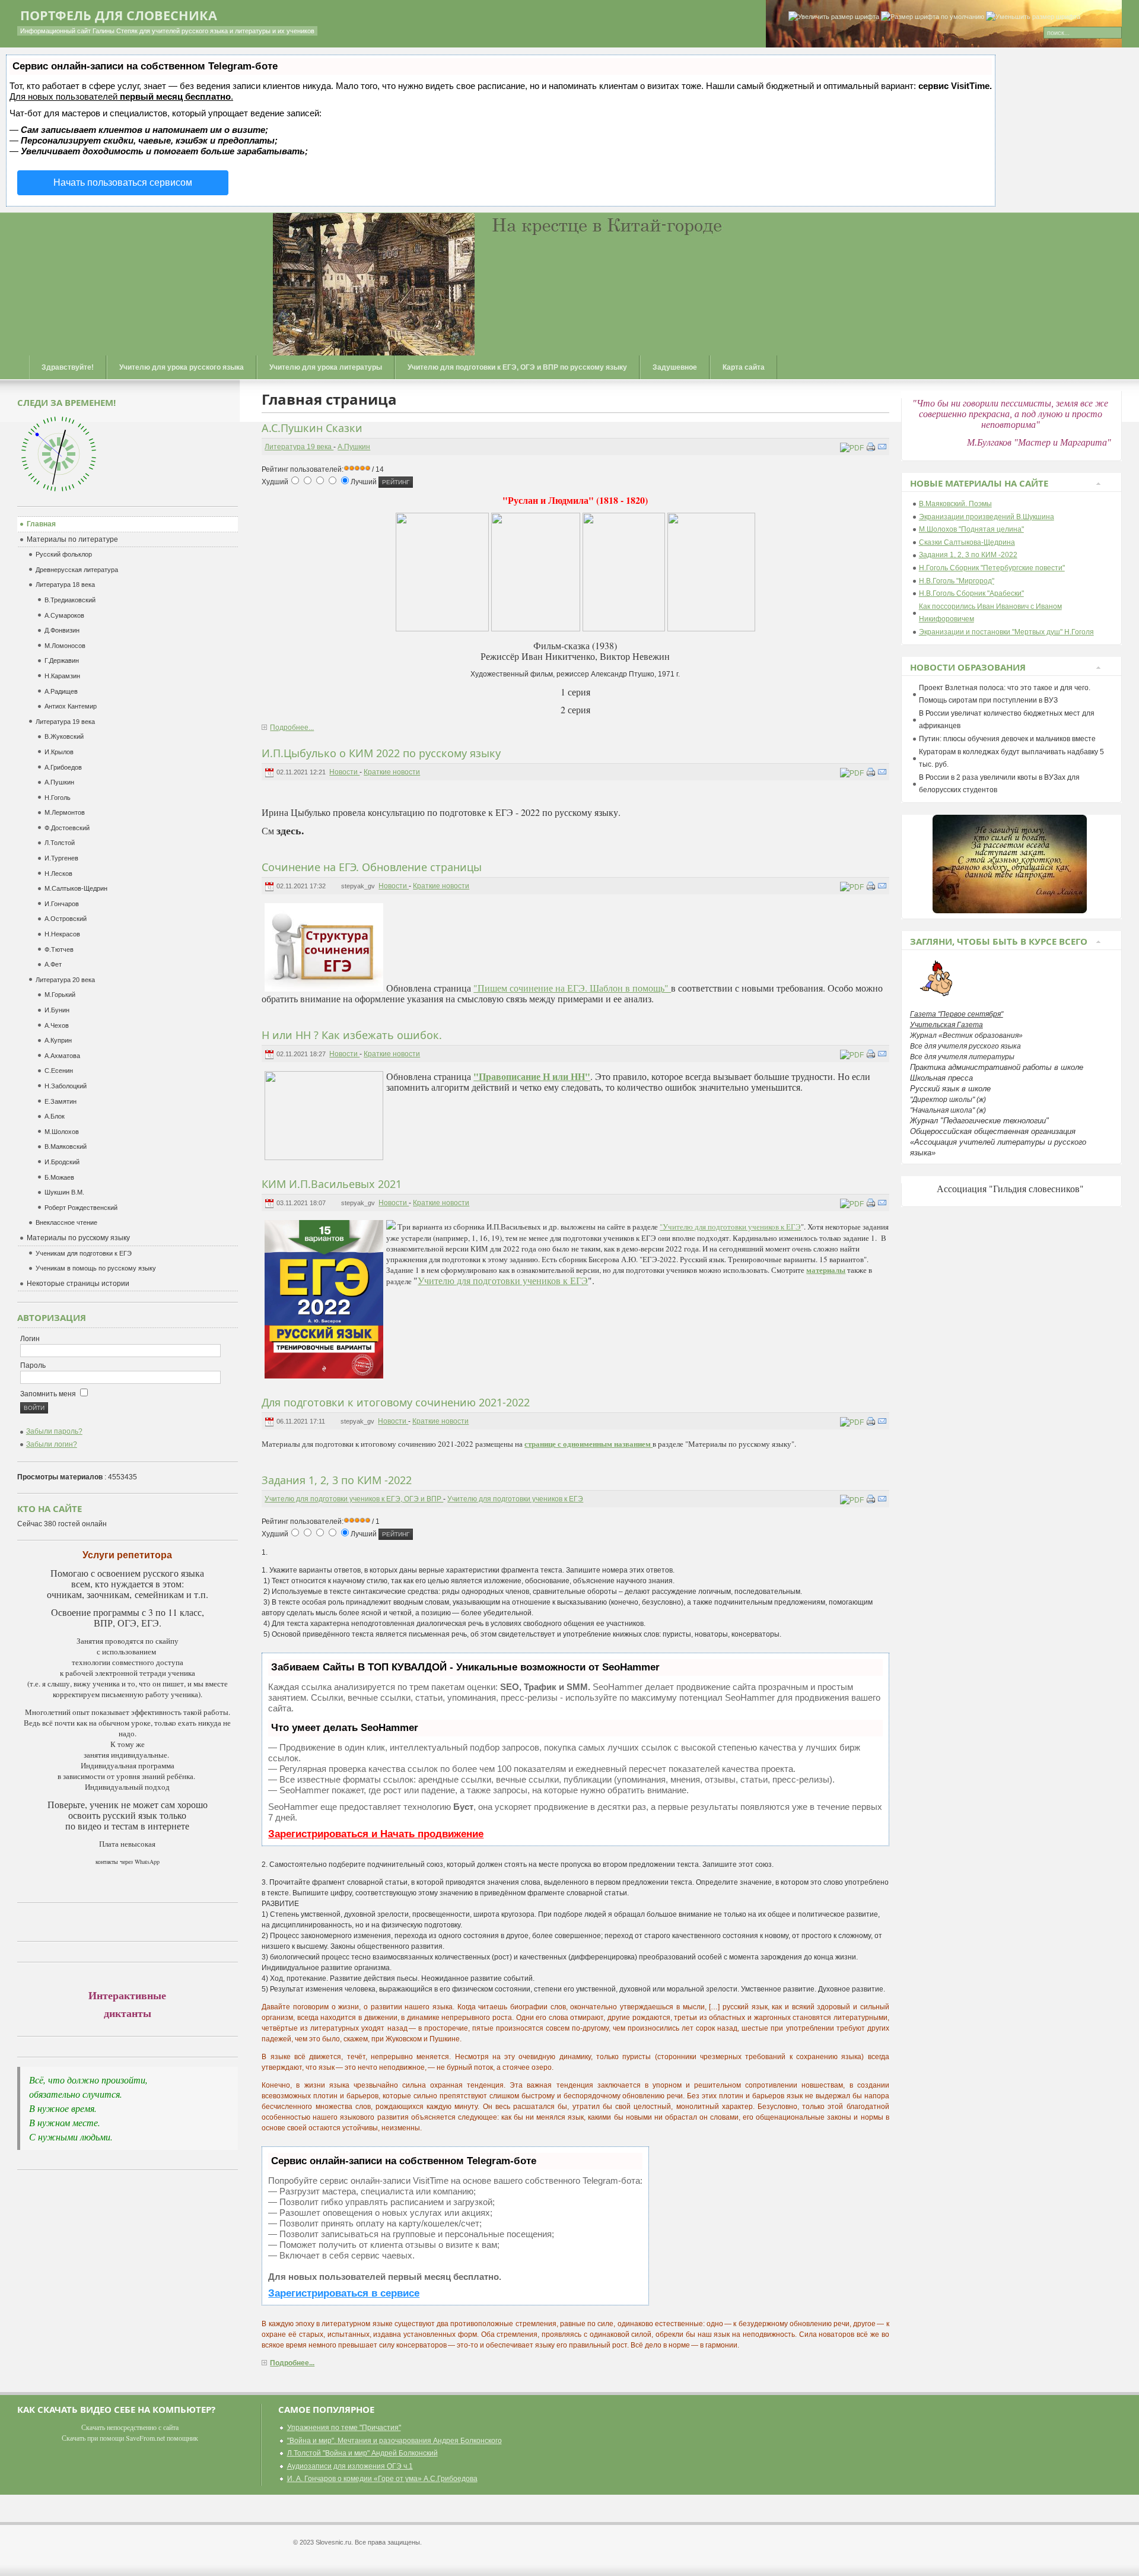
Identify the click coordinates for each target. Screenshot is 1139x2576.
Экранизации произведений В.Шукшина (987, 517)
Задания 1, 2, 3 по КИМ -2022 (337, 1480)
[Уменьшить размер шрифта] (1033, 17)
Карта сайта (744, 367)
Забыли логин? (52, 1444)
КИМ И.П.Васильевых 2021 (332, 1184)
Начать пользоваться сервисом (123, 182)
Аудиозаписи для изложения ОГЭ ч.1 (350, 2466)
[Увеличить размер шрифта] (834, 17)
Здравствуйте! (68, 367)
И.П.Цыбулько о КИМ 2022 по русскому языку (381, 753)
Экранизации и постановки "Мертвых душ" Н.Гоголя (1006, 632)
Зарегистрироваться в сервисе (344, 2293)
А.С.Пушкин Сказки (312, 428)
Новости (344, 772)
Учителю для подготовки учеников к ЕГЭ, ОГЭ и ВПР (354, 1499)
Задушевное (675, 367)
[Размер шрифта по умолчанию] (933, 17)
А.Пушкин (354, 447)
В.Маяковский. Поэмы (955, 504)
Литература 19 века (299, 447)
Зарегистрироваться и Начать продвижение (376, 1834)
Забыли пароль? (54, 1431)
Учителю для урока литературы (326, 367)
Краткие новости (392, 772)
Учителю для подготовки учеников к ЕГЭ (503, 1280)
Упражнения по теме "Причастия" (344, 2428)
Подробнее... (292, 728)
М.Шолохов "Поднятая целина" (971, 529)
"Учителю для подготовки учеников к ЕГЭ (730, 1227)
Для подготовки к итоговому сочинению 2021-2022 (396, 1402)
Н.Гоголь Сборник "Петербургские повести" (992, 568)
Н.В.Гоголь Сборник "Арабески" (971, 593)
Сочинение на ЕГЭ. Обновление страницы (372, 867)
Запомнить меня (49, 1394)
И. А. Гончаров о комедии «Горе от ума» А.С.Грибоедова (382, 2479)
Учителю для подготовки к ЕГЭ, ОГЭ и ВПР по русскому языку (517, 367)
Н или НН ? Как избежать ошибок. (352, 1035)
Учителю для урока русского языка (182, 367)
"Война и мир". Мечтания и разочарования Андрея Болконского (394, 2441)
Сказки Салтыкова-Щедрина (967, 542)
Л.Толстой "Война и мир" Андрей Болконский (362, 2453)
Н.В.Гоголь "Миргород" (957, 581)
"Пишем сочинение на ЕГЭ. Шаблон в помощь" (572, 988)
